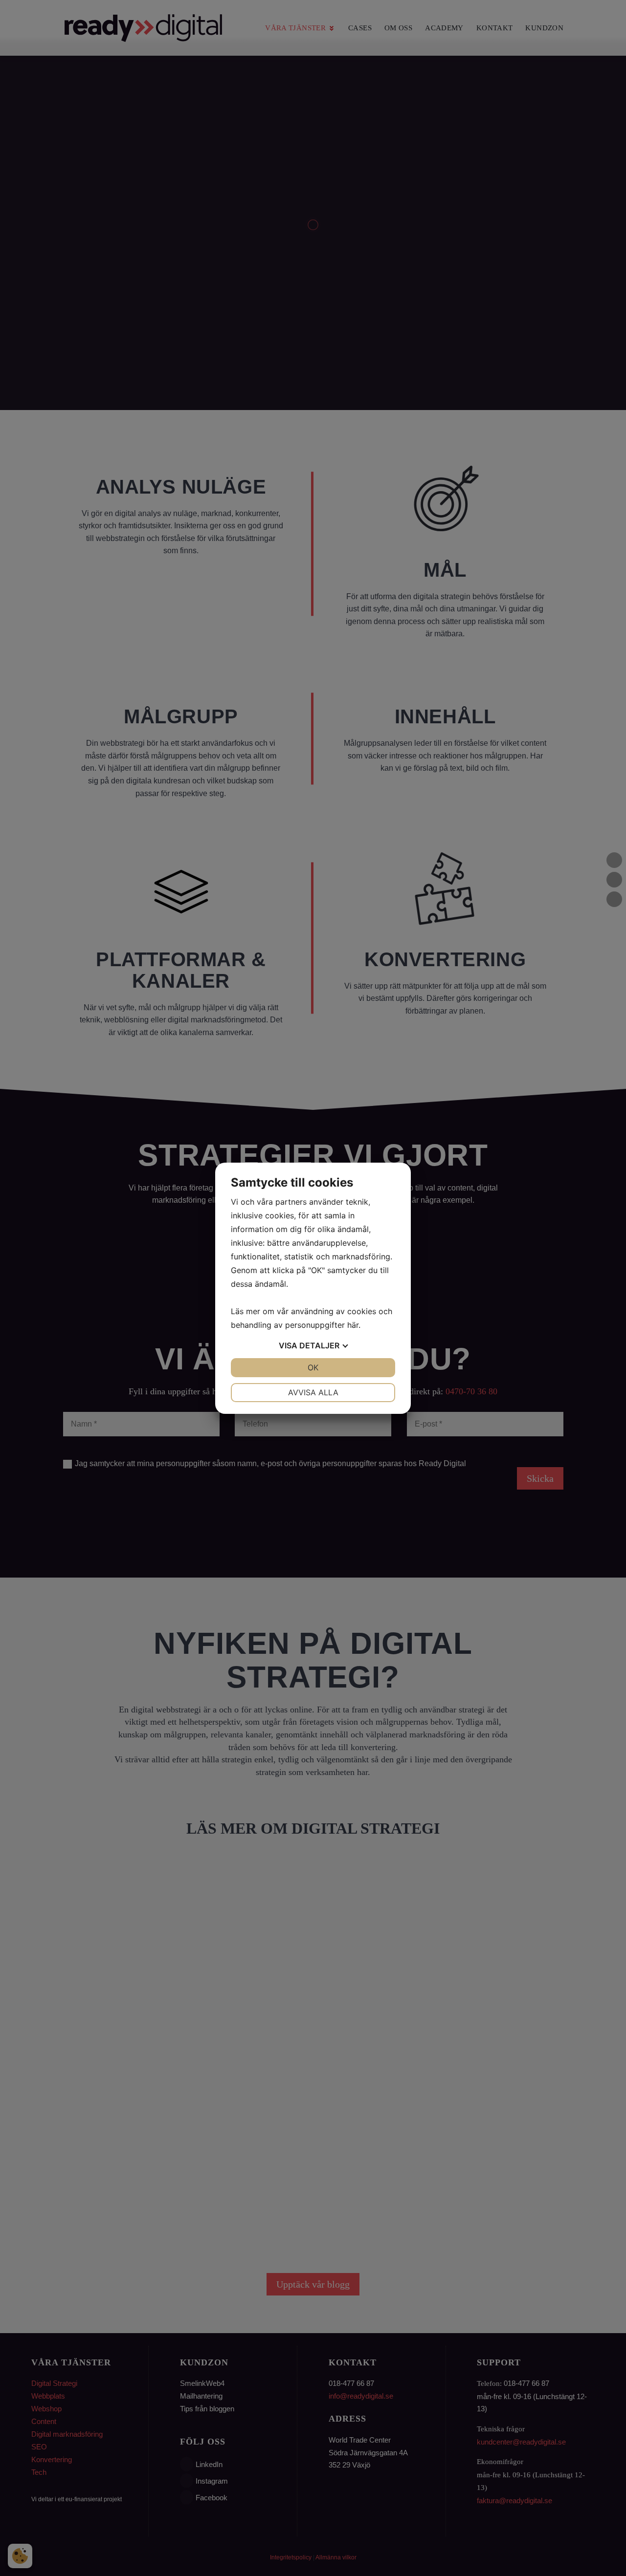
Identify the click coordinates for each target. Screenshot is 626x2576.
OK (313, 1367)
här (353, 1325)
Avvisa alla (313, 1392)
